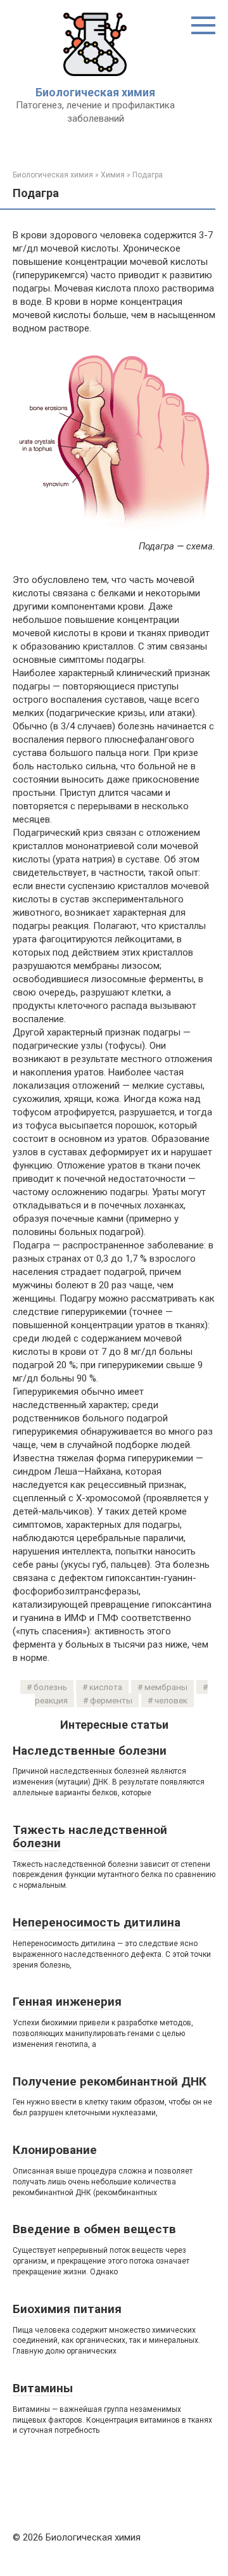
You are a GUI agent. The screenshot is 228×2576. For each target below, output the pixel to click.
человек (171, 1700)
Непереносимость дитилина (97, 1922)
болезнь (50, 1687)
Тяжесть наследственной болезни (90, 1836)
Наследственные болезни (90, 1751)
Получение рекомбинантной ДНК (110, 2081)
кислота (106, 1687)
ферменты (111, 1700)
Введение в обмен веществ (94, 2229)
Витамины (43, 2388)
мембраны (166, 1687)
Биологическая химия (95, 92)
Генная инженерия (67, 2002)
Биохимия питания (67, 2309)
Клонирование (55, 2150)
